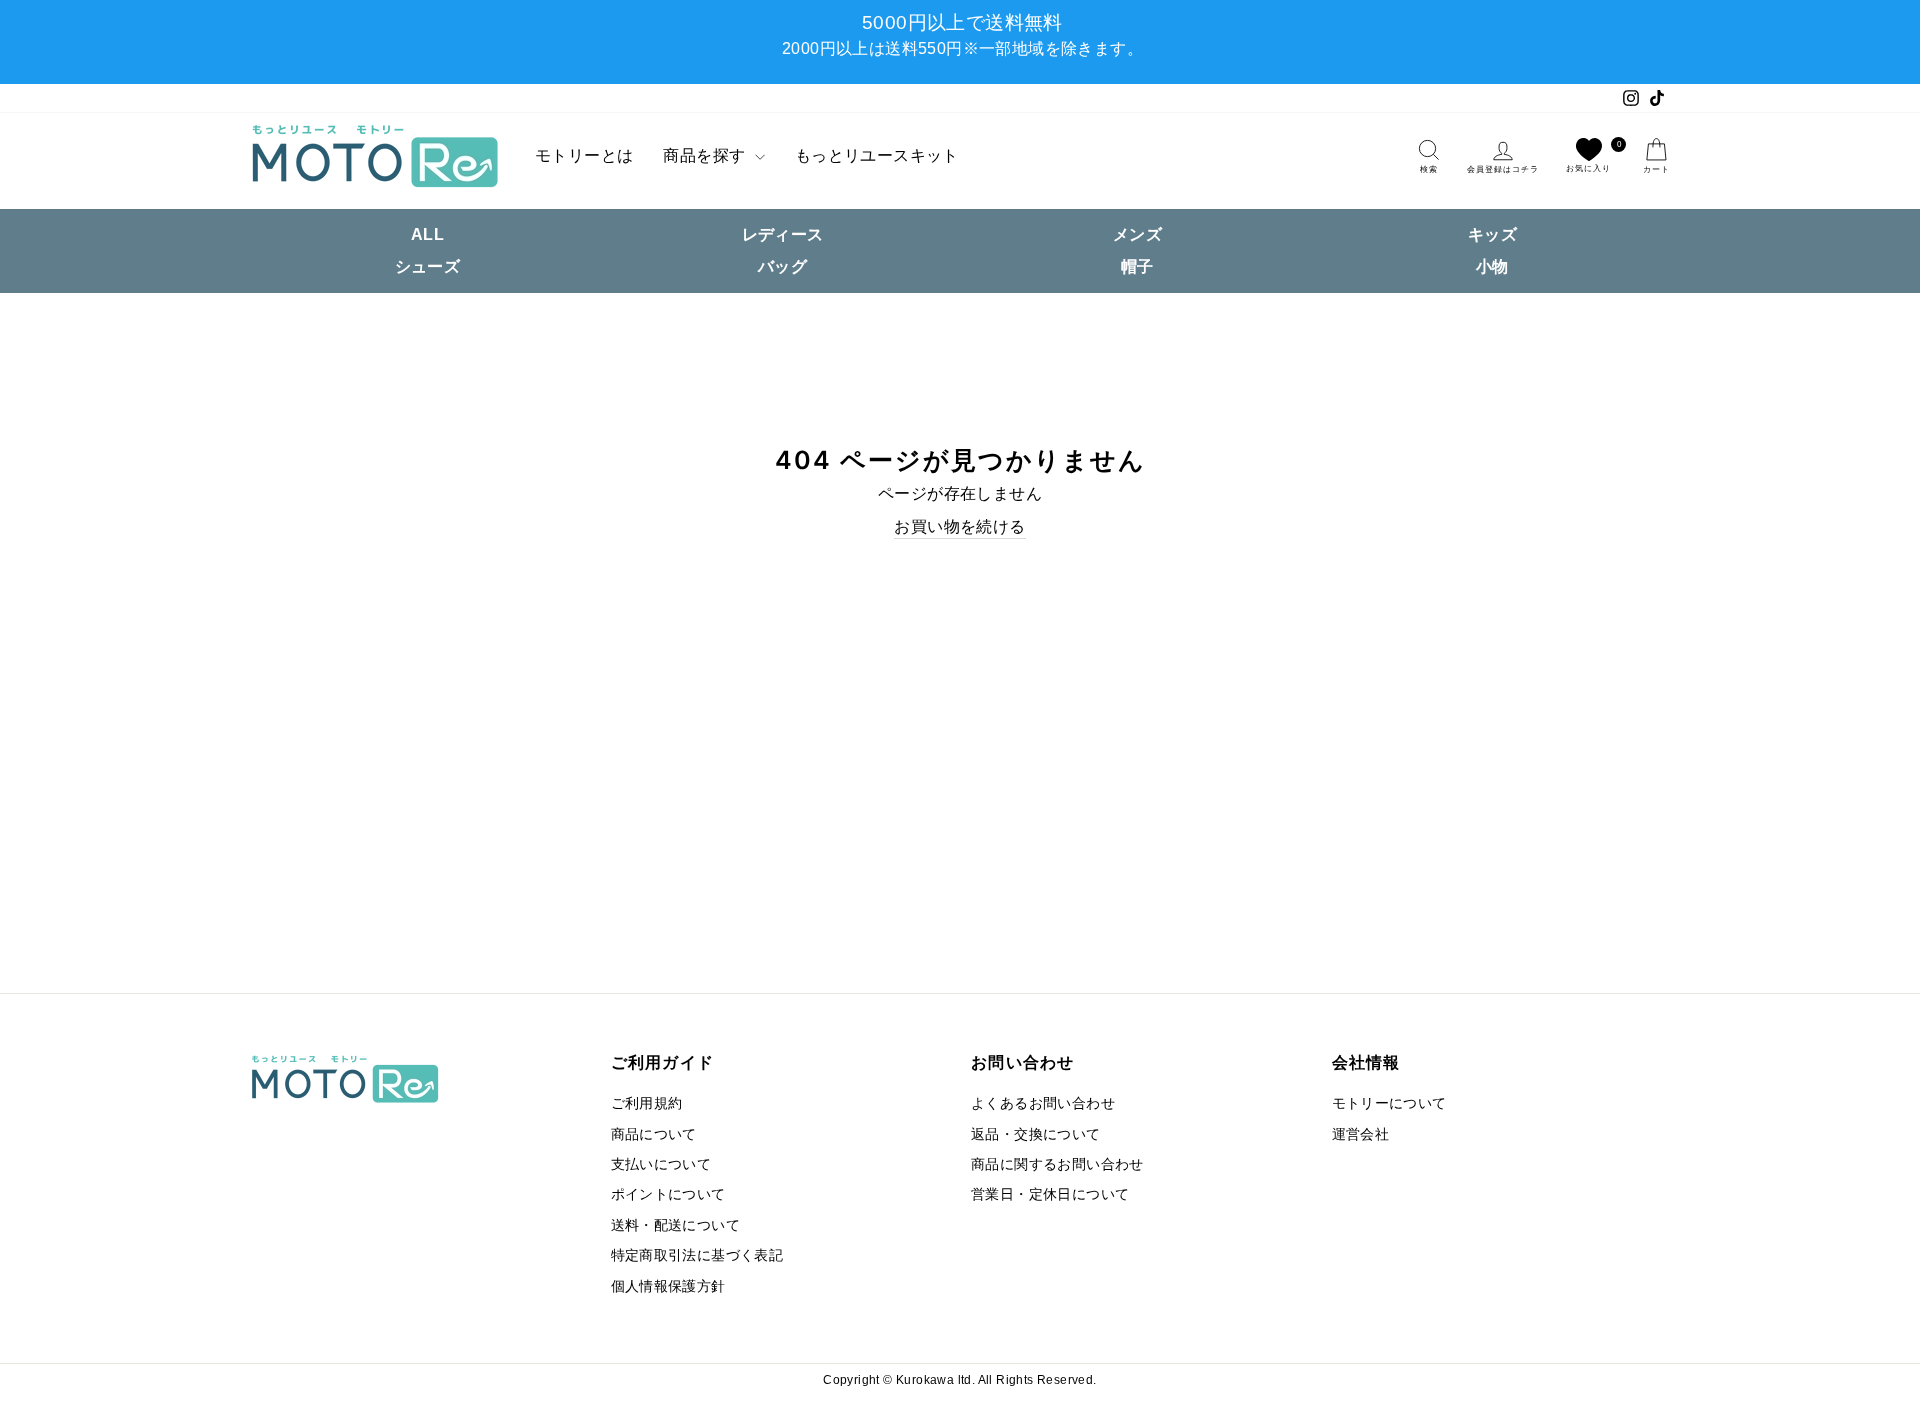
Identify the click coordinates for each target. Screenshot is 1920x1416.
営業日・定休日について (1050, 1194)
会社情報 (1366, 1062)
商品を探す (706, 155)
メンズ (1137, 234)
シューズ (428, 266)
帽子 (1137, 266)
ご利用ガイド (663, 1062)
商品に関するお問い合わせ (1057, 1164)
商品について (654, 1134)
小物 (1492, 266)
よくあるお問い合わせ (1043, 1103)
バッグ (782, 266)
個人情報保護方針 (668, 1286)
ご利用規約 (647, 1103)
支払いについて (661, 1164)
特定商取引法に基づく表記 (697, 1255)
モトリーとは (584, 155)
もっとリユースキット (877, 155)
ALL (427, 234)
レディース (783, 234)
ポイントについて (668, 1194)
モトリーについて (1389, 1103)
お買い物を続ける (959, 526)
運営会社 (1361, 1134)
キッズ (1492, 234)
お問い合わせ (1023, 1062)
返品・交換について (1036, 1134)
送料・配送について (676, 1225)
